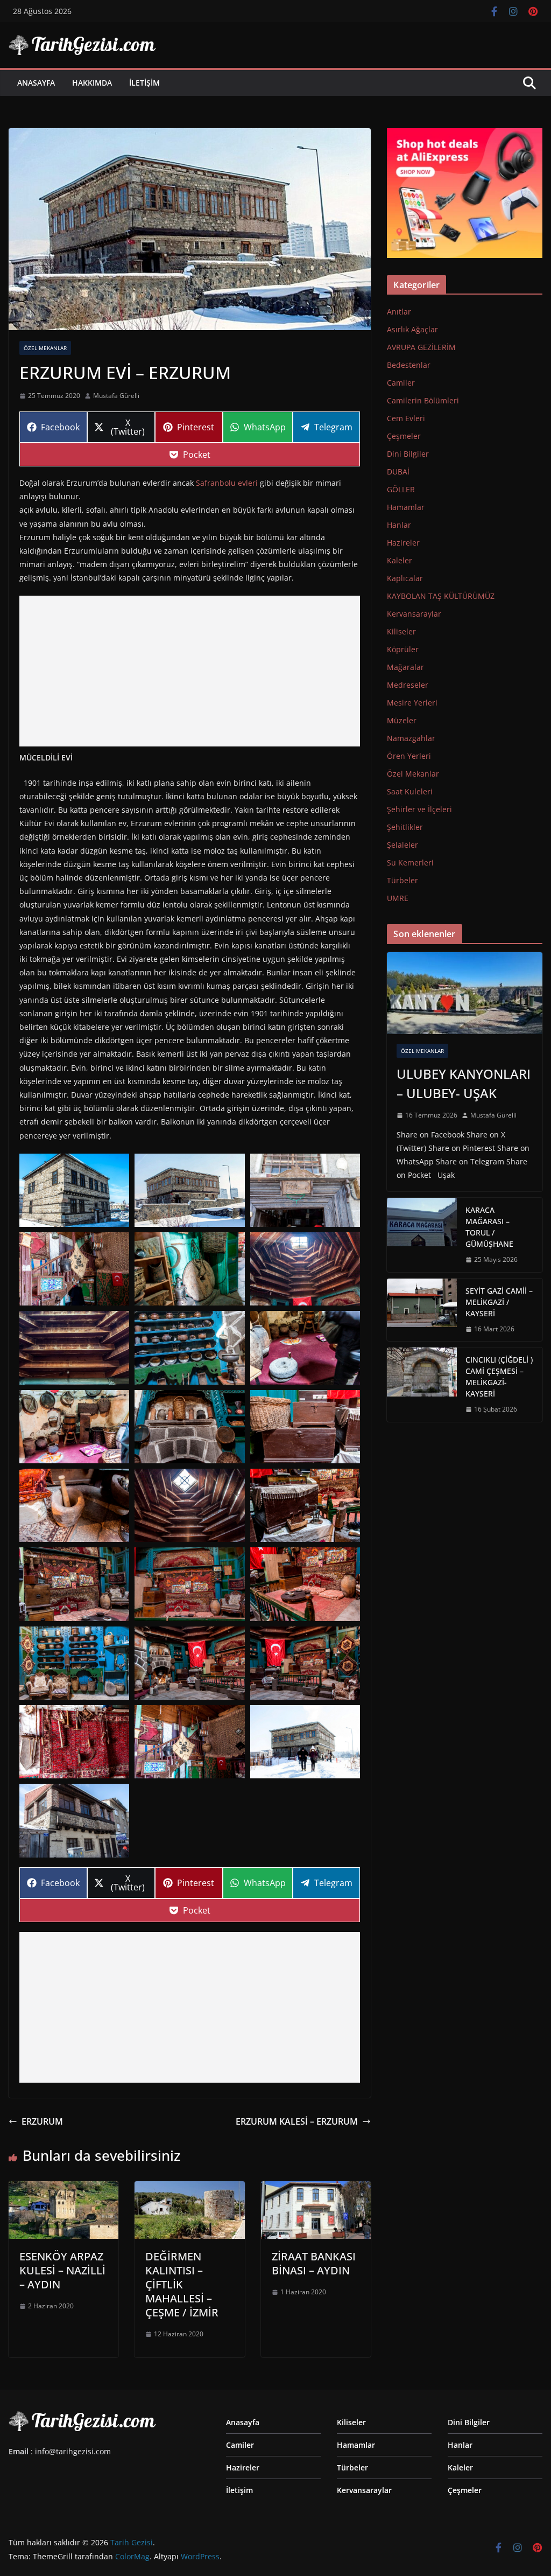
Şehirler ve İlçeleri (419, 809)
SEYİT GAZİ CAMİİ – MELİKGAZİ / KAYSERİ (499, 1302)
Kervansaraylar (414, 614)
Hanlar (399, 525)
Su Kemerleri (410, 863)
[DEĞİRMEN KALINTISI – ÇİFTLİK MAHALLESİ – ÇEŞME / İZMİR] (189, 2189)
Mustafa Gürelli (116, 396)
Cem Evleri (406, 418)
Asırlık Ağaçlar (412, 329)
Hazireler (403, 543)
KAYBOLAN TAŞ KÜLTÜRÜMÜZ (441, 596)
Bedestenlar (409, 365)
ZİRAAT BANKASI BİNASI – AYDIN (314, 2263)
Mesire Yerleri (412, 703)
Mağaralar (405, 667)
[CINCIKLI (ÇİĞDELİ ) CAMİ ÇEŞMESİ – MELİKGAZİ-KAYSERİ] (422, 1385)
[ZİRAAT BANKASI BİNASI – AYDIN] (316, 2189)
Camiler (401, 383)
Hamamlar (406, 507)
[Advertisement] (190, 671)
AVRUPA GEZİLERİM (421, 347)
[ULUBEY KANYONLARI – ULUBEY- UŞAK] (465, 993)
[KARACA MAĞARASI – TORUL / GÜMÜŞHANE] (422, 1235)
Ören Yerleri (409, 756)
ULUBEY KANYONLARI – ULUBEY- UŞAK (464, 1083)
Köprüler (403, 649)
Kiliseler (401, 631)
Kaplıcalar (405, 578)
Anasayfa (36, 83)
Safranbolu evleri (227, 483)
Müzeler (402, 720)
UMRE (398, 898)
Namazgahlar (411, 738)
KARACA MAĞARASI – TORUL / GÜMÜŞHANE (489, 1227)
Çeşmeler (404, 436)
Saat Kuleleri (410, 791)
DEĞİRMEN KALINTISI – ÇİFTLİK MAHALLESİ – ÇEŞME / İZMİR (182, 2284)
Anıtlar (399, 312)
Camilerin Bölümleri (423, 400)
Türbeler (402, 880)
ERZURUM (42, 2121)
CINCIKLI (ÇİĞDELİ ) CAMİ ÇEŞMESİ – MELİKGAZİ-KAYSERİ (499, 1377)
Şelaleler (402, 845)
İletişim (144, 83)
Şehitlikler (405, 827)
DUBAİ (398, 472)
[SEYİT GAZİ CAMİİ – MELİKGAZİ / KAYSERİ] (422, 1310)
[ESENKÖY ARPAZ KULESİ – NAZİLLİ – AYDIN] (63, 2189)
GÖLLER (401, 489)
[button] (74, 1190)
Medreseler (408, 685)
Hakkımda (92, 83)
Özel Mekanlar (45, 348)
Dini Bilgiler (408, 454)
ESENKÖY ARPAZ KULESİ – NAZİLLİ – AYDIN (62, 2270)
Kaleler (400, 560)
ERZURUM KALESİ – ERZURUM (297, 2121)
